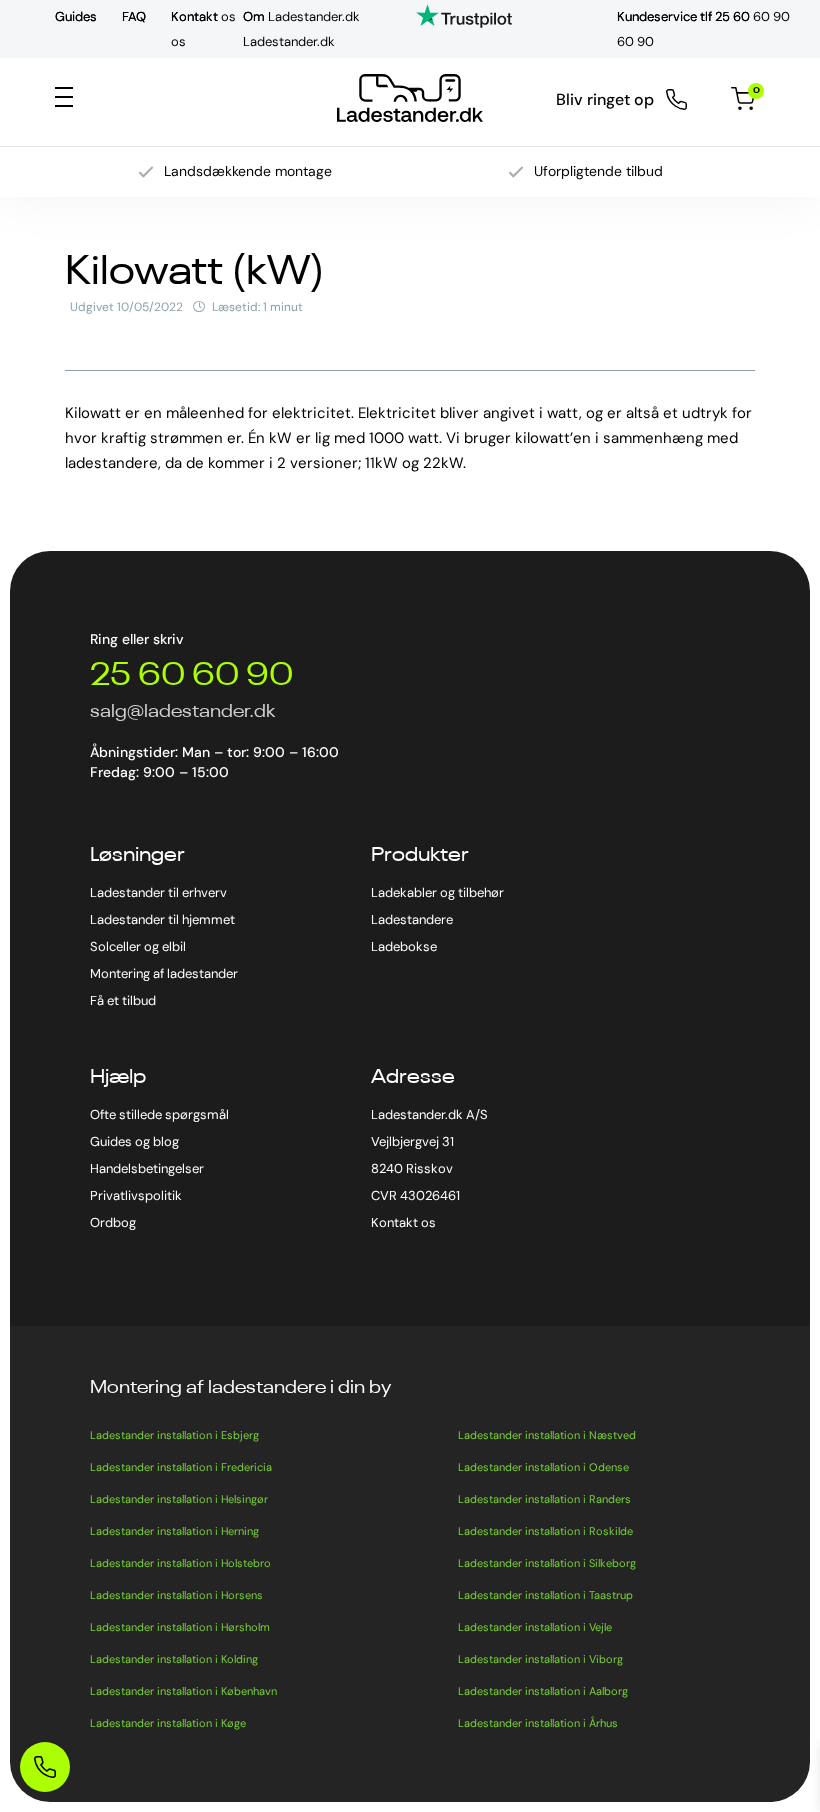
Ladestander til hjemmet (162, 919)
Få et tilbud (123, 1000)
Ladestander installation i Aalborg (543, 1691)
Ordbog (113, 1222)
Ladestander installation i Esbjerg (174, 1435)
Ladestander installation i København (183, 1691)
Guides (76, 16)
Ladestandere (412, 919)
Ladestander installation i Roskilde (545, 1531)
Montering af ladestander (164, 973)
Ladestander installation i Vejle (535, 1627)
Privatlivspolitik (136, 1195)
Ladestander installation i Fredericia (181, 1467)
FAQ (134, 16)
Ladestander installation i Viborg (540, 1659)
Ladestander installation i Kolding (174, 1659)
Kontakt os (403, 1222)
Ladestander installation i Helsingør (179, 1499)
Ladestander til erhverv (158, 892)
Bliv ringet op (605, 100)
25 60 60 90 (191, 676)
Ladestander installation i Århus (538, 1723)
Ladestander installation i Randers (544, 1499)
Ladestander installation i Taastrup (545, 1595)
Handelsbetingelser (147, 1168)
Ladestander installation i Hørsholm (180, 1627)
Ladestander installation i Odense (543, 1467)
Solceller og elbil (138, 946)
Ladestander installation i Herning (174, 1531)
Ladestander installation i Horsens (176, 1595)
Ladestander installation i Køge (168, 1723)
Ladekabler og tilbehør (437, 892)
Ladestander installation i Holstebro (180, 1563)
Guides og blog (134, 1141)
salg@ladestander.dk (182, 712)
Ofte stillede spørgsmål (159, 1114)
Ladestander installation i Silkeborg (547, 1563)
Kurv (754, 91)
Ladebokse (404, 946)
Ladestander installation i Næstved (547, 1435)
